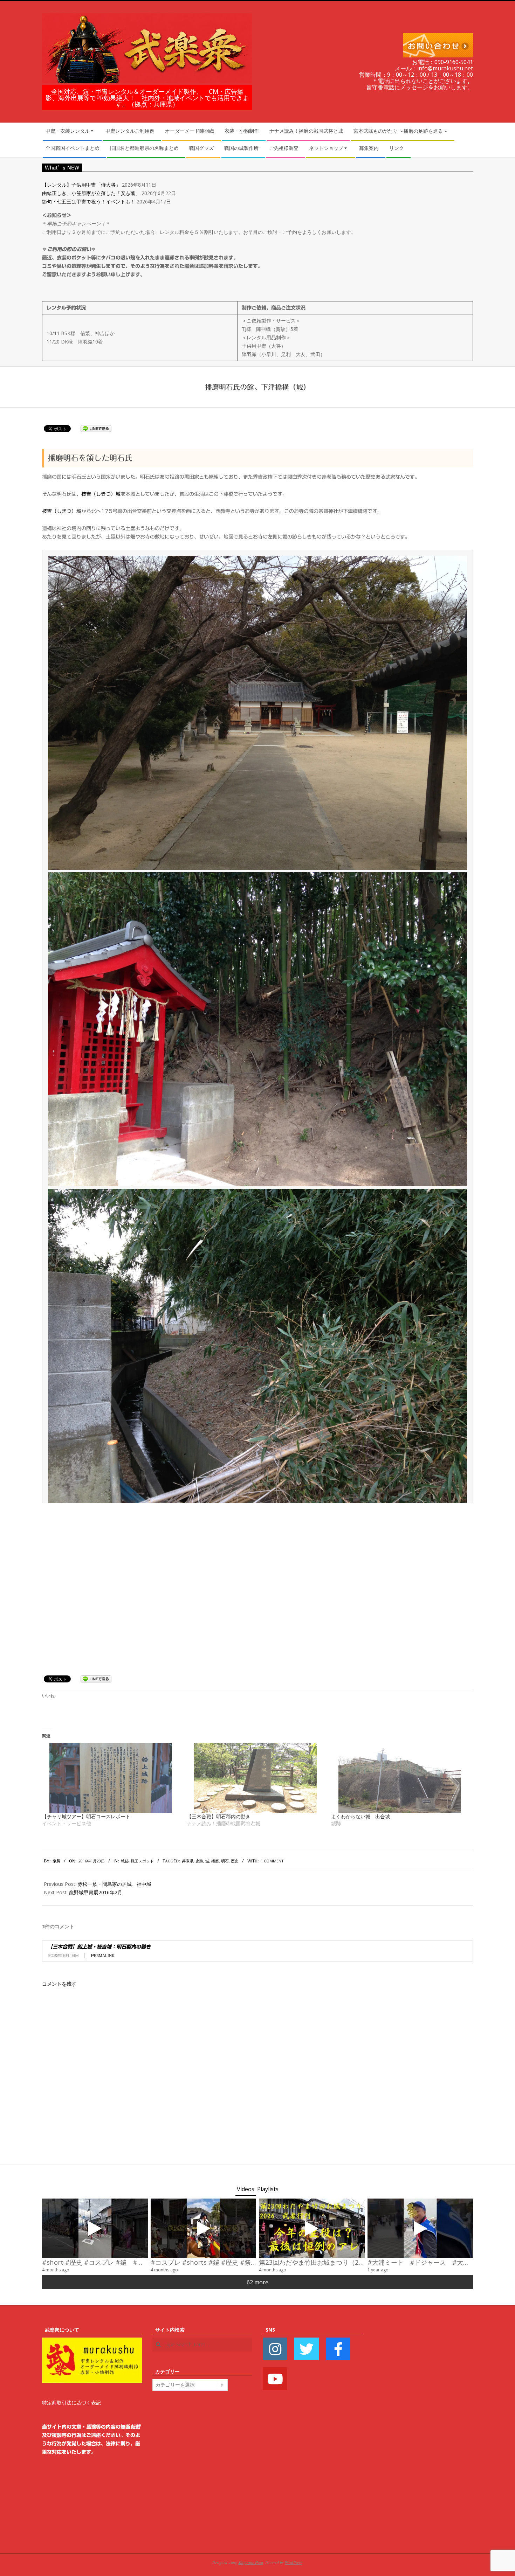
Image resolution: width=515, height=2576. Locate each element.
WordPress (293, 2563)
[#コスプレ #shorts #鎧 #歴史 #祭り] (204, 2228)
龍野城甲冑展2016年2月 (96, 1892)
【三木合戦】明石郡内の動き (219, 1816)
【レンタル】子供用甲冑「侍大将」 (81, 185)
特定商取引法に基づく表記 (71, 2403)
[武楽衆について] (92, 2342)
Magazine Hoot (251, 2563)
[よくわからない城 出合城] (400, 1778)
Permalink (103, 1955)
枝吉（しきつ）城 (101, 494)
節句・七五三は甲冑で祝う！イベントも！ (89, 202)
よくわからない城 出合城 (360, 1816)
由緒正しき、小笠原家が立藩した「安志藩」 (91, 193)
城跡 (125, 1861)
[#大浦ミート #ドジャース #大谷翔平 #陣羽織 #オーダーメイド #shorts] (420, 2228)
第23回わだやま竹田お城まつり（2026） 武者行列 (334, 2262)
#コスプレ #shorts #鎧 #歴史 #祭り (204, 2262)
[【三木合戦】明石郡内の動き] (256, 1778)
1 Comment (272, 1861)
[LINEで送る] (96, 428)
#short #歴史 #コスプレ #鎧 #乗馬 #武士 (105, 2262)
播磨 (215, 1861)
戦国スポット (142, 1861)
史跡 (199, 1861)
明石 (225, 1861)
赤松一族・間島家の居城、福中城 (115, 1884)
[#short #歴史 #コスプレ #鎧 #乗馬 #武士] (95, 2228)
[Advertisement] (423, 2431)
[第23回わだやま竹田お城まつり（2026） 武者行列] (312, 2228)
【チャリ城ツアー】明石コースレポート (86, 1816)
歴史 (235, 1861)
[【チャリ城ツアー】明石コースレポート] (111, 1778)
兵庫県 (188, 1861)
